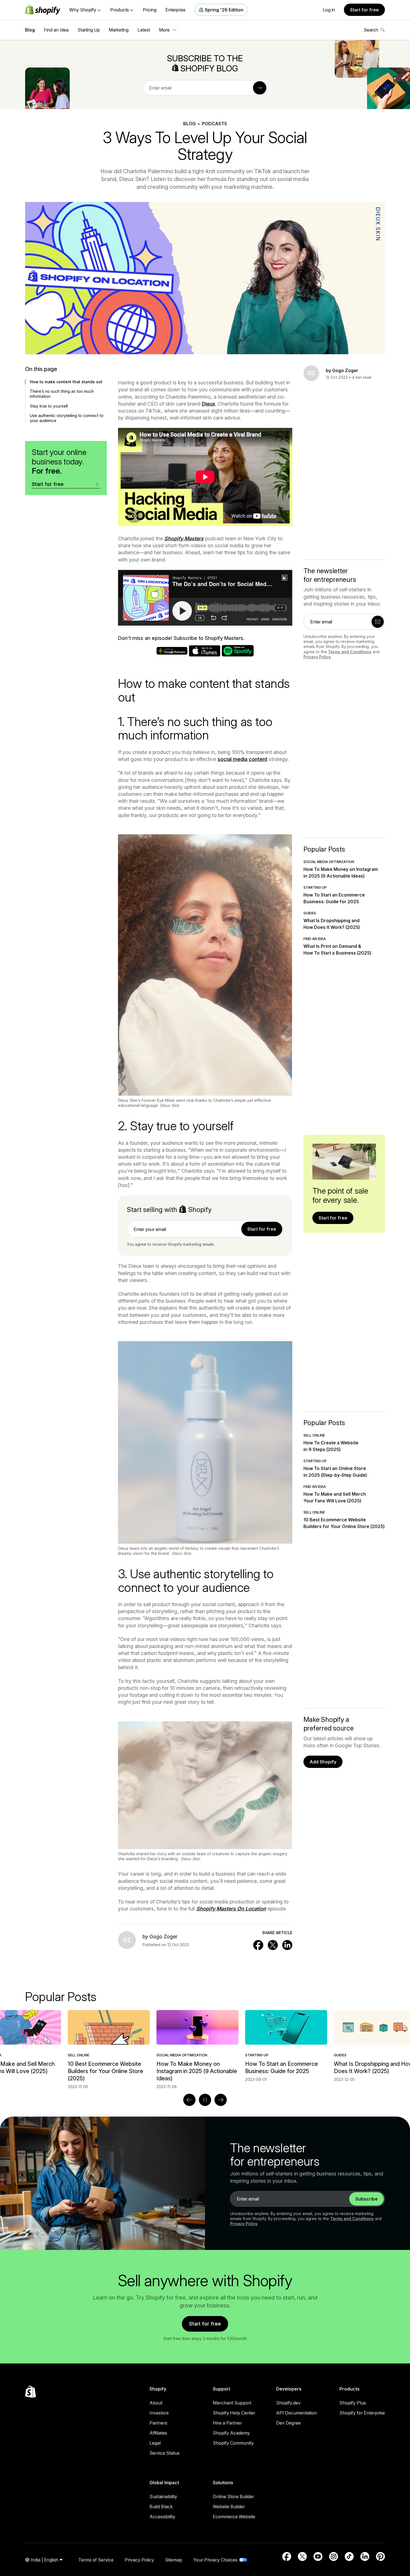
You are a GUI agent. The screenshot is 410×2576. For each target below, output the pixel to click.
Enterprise (175, 10)
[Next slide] (221, 2100)
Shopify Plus (353, 2403)
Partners (158, 2423)
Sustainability (163, 2497)
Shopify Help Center (234, 2413)
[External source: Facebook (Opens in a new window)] (287, 2556)
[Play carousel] (205, 2100)
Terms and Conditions (350, 652)
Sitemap (174, 2560)
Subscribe (366, 2199)
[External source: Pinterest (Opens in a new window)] (380, 2556)
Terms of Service (96, 2560)
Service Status (165, 2453)
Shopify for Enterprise (362, 2413)
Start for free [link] (262, 1229)
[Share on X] (273, 1945)
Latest (144, 30)
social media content (243, 759)
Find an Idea (56, 30)
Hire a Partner (227, 2423)
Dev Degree (288, 2423)
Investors (159, 2413)
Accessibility (162, 2517)
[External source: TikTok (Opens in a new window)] (349, 2556)
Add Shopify (323, 1762)
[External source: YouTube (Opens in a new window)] (318, 2556)
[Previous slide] (189, 2100)
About (156, 2403)
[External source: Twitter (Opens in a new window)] (302, 2556)
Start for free (364, 10)
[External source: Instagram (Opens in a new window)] (334, 2556)
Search (371, 30)
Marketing (119, 30)
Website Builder (229, 2507)
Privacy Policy (317, 657)
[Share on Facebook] (258, 1945)
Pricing (150, 10)
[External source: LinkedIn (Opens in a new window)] (365, 2556)
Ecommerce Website (234, 2517)
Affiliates (158, 2433)
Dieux (209, 404)
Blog (30, 30)
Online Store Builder (233, 2497)
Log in (329, 10)
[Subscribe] (260, 88)
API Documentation (296, 2413)
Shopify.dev (288, 2403)
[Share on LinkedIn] (287, 1945)
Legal (155, 2443)
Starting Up (89, 30)
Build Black (161, 2507)
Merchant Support (232, 2403)
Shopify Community (233, 2443)
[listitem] (205, 2046)
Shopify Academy (231, 2433)
